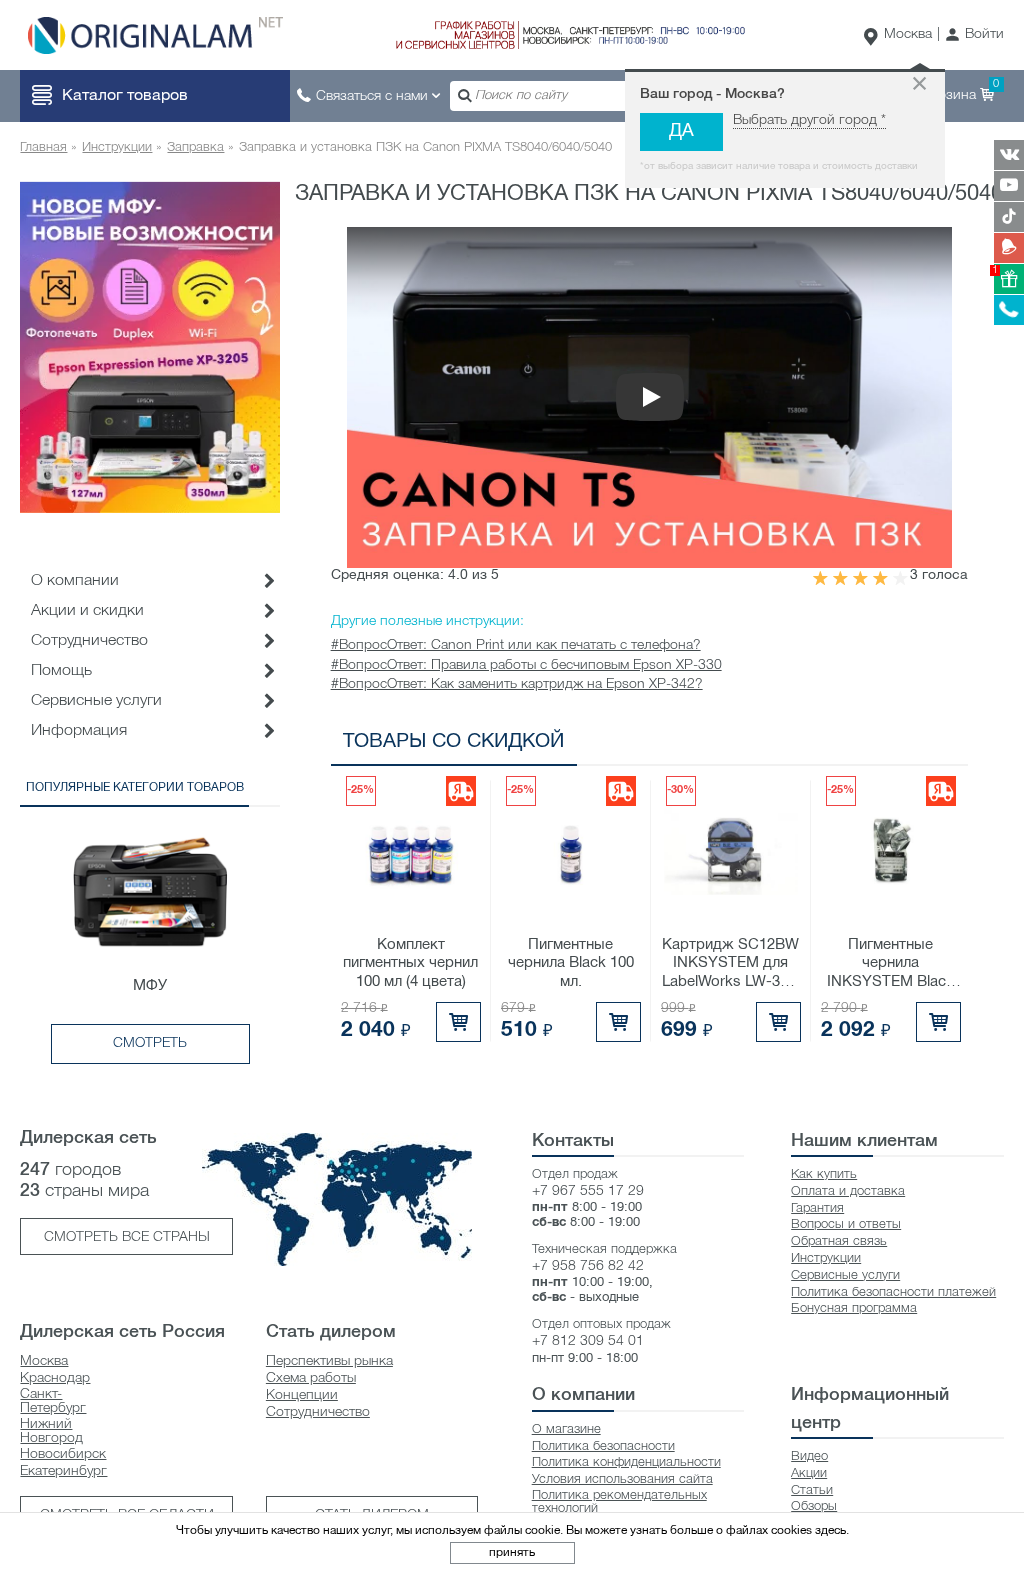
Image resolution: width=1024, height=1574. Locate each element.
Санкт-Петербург (53, 1401)
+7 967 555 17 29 (588, 1191)
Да (681, 131)
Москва (908, 34)
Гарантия (817, 1208)
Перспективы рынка (329, 1361)
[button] (974, 35)
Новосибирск (63, 1454)
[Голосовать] (821, 578)
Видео (809, 1456)
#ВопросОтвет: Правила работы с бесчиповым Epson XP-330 (526, 665)
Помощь (61, 671)
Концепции (302, 1395)
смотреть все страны (127, 1237)
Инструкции (117, 147)
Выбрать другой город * (809, 120)
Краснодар (55, 1378)
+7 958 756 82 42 (588, 1266)
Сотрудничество (318, 1412)
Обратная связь (839, 1241)
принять (512, 1552)
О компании (75, 581)
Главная (43, 147)
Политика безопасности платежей (893, 1292)
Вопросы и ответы (846, 1224)
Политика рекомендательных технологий (619, 1502)
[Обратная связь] (1009, 248)
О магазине (566, 1429)
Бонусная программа (854, 1308)
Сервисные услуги (96, 701)
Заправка (195, 147)
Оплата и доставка (848, 1191)
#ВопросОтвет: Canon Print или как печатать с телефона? (516, 645)
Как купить (824, 1174)
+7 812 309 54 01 (588, 1341)
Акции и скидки (87, 611)
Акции (809, 1473)
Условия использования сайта (622, 1479)
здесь (830, 1530)
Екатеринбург (63, 1471)
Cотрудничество (89, 641)
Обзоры (814, 1506)
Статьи (812, 1490)
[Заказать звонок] (1009, 310)
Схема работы (311, 1378)
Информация (79, 731)
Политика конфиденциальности (626, 1462)
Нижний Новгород (51, 1431)
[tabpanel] (150, 347)
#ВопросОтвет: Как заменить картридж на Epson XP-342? (517, 684)
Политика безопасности (603, 1446)
